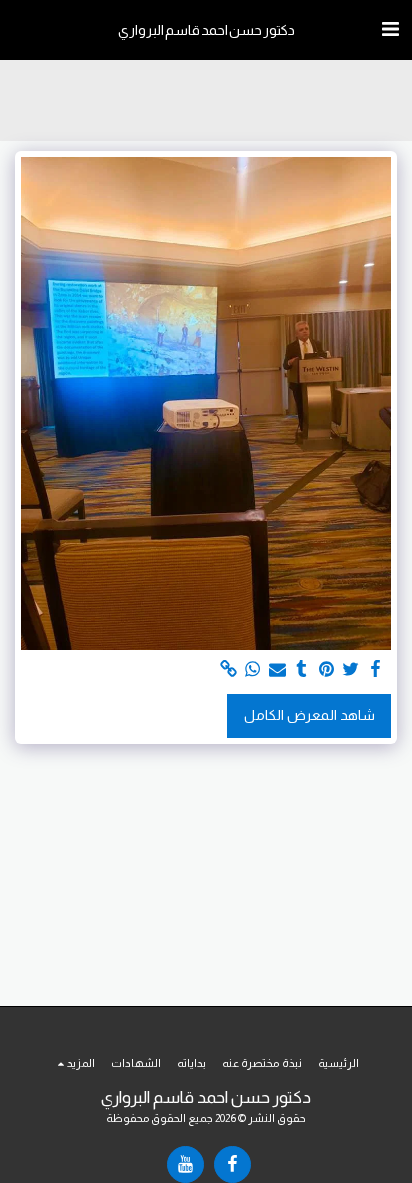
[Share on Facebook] (376, 669)
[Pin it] (327, 669)
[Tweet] (351, 669)
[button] (390, 29)
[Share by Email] (278, 669)
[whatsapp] (253, 669)
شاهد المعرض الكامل (309, 715)
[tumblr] (302, 669)
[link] (229, 669)
